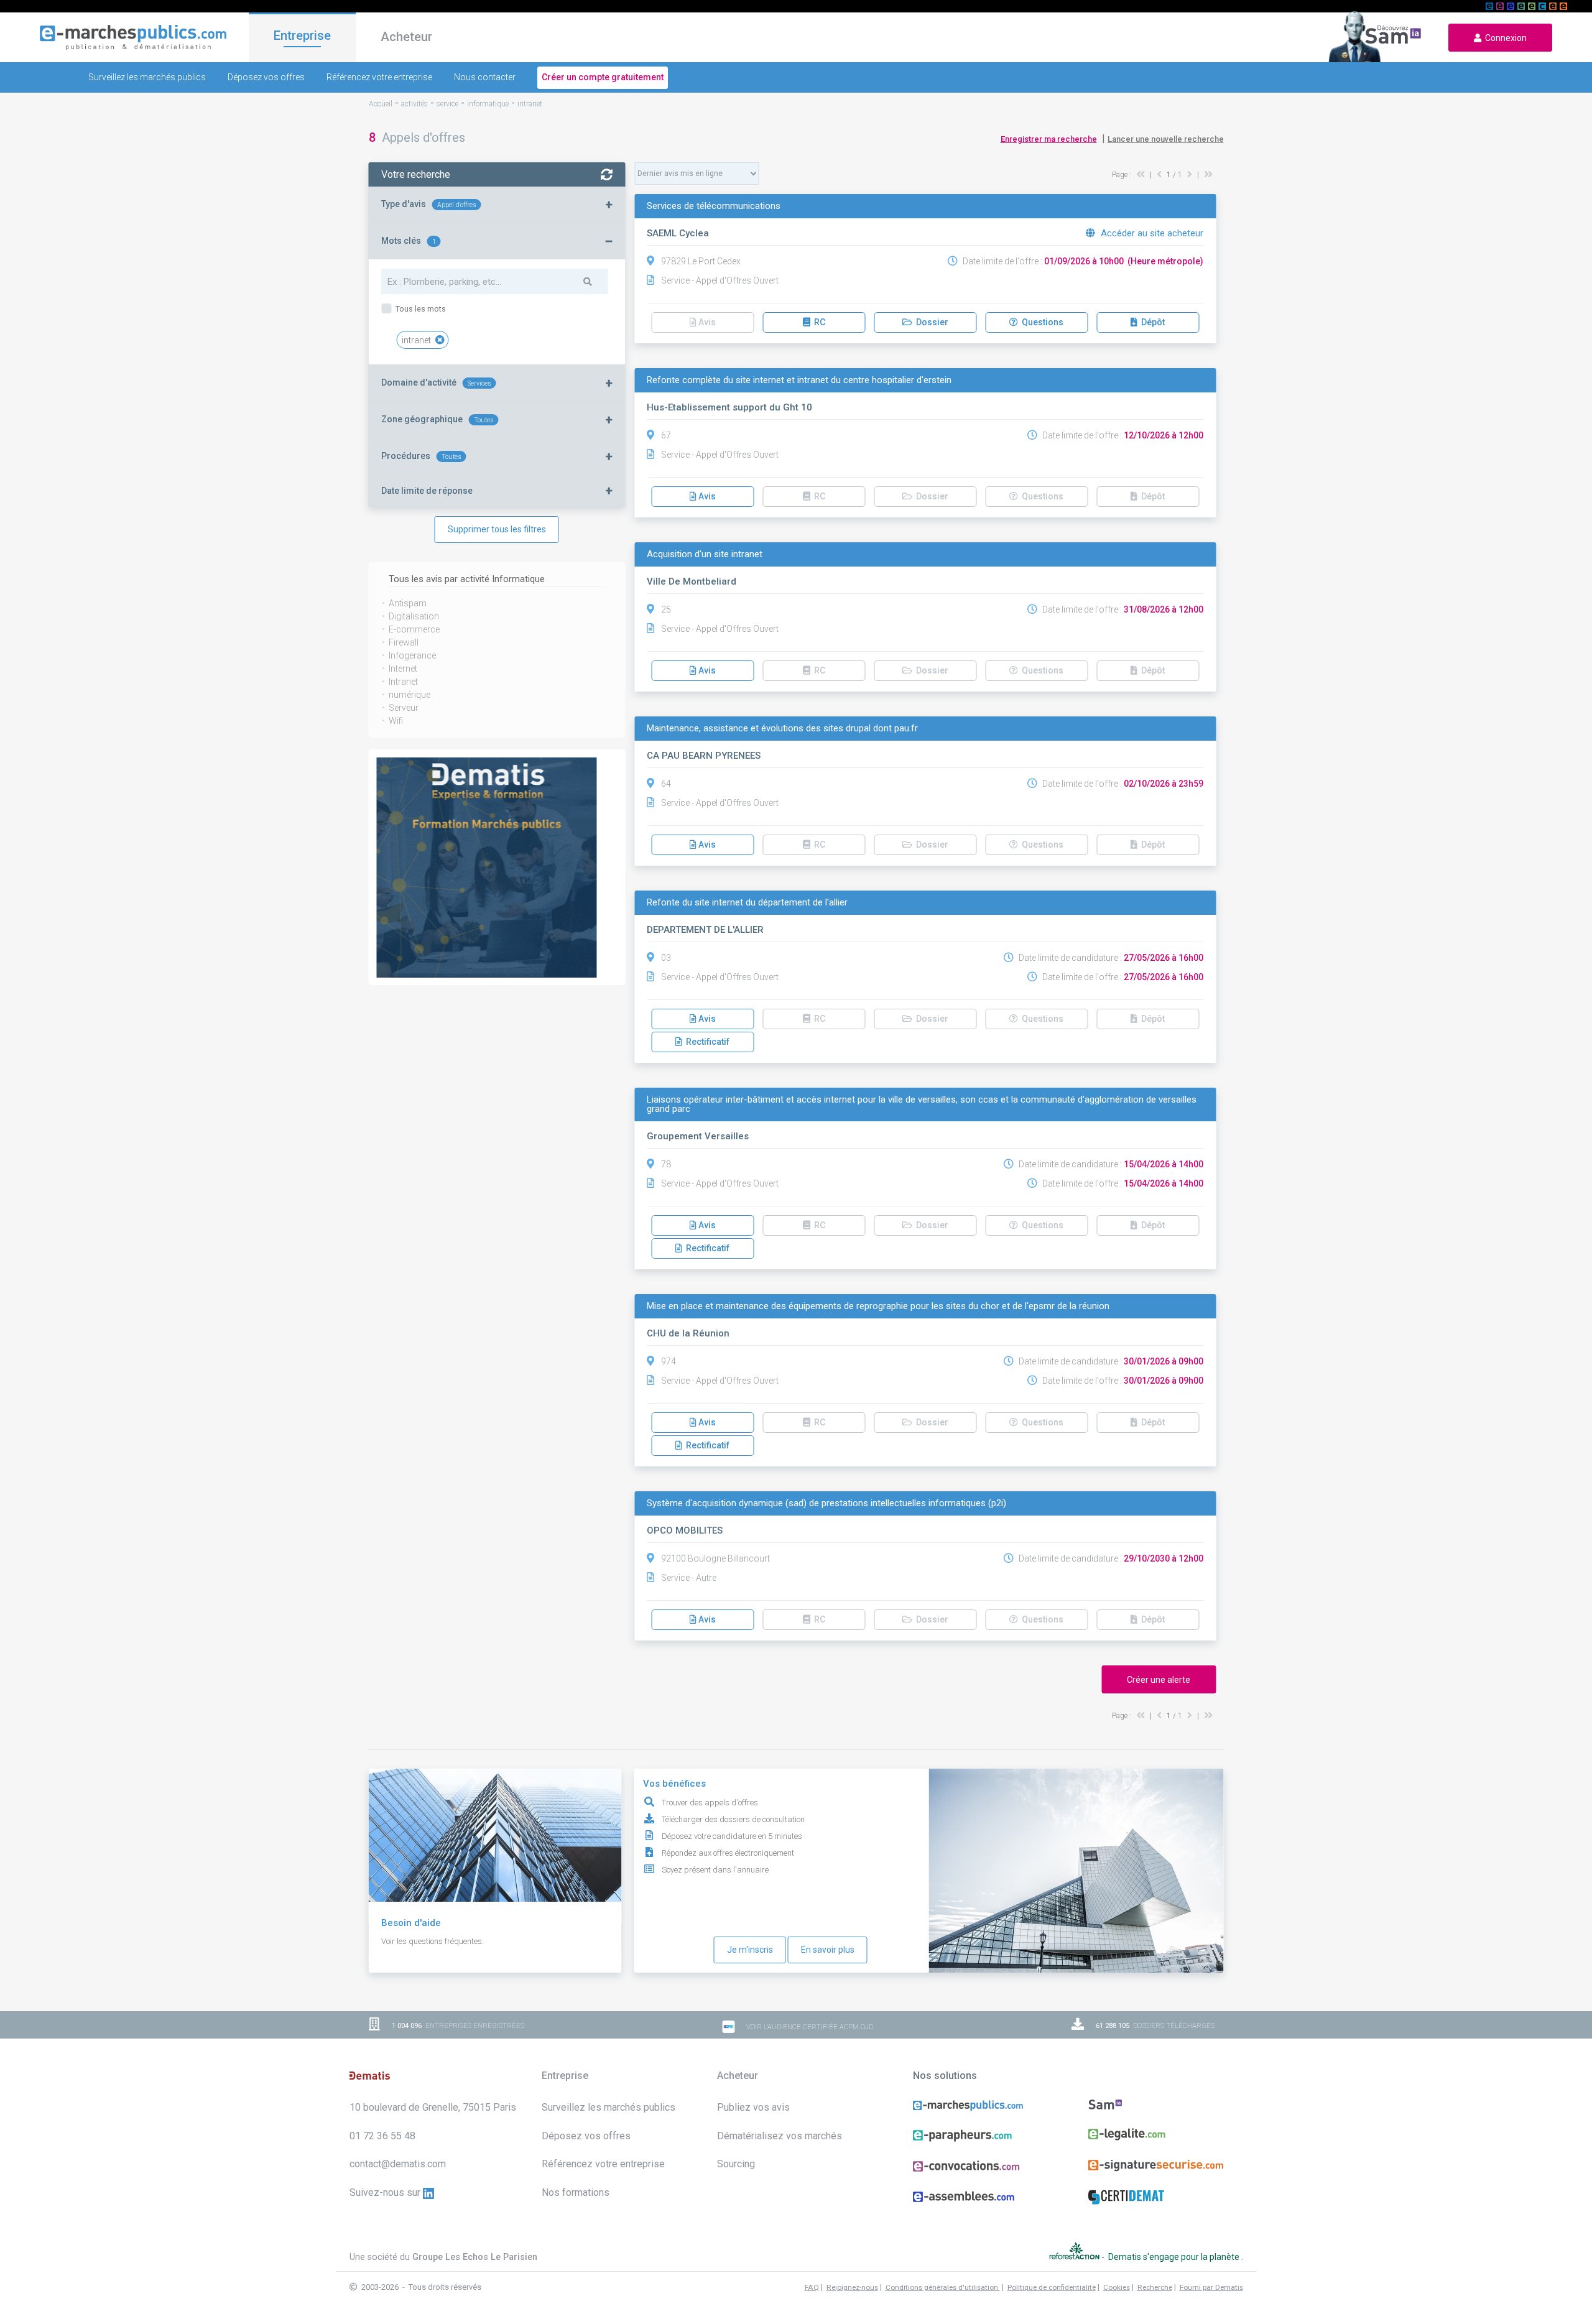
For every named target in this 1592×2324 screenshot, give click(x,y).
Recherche (1155, 2287)
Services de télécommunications (714, 206)
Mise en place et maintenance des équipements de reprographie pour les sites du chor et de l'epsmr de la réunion (878, 1306)
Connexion (1504, 38)
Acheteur (406, 37)
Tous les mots (420, 309)
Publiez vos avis (753, 2107)
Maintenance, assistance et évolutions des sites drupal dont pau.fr (782, 729)
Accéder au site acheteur (1151, 233)
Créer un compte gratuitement (603, 77)
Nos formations (576, 2192)
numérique (410, 695)
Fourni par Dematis (1211, 2287)
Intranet (403, 682)
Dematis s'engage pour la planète (1175, 2256)
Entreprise (302, 35)
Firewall (404, 642)
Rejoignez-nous (852, 2287)
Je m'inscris (750, 1950)
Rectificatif (706, 1042)
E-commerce (414, 629)
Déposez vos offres (266, 77)
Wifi (396, 721)
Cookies (1117, 2287)
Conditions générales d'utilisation (943, 2287)
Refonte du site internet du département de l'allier (747, 903)
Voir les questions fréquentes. (433, 1941)
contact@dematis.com (398, 2164)
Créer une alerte (1159, 1680)
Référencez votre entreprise (379, 77)
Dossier (930, 322)
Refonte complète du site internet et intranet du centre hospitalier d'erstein (799, 380)
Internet (403, 669)
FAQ (812, 2287)
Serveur (404, 708)
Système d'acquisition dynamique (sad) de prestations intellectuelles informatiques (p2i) (826, 1503)
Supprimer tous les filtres (497, 529)
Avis (706, 496)
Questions (1041, 322)
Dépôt (1151, 322)
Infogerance (412, 655)
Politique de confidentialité (1052, 2287)
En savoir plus (828, 1950)
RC (818, 322)
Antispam (408, 603)
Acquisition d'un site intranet (705, 554)
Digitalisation (414, 616)
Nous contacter (485, 77)
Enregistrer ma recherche (1049, 139)
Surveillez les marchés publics (147, 77)
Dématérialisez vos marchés (780, 2136)
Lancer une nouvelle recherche (1166, 139)
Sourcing (736, 2164)
